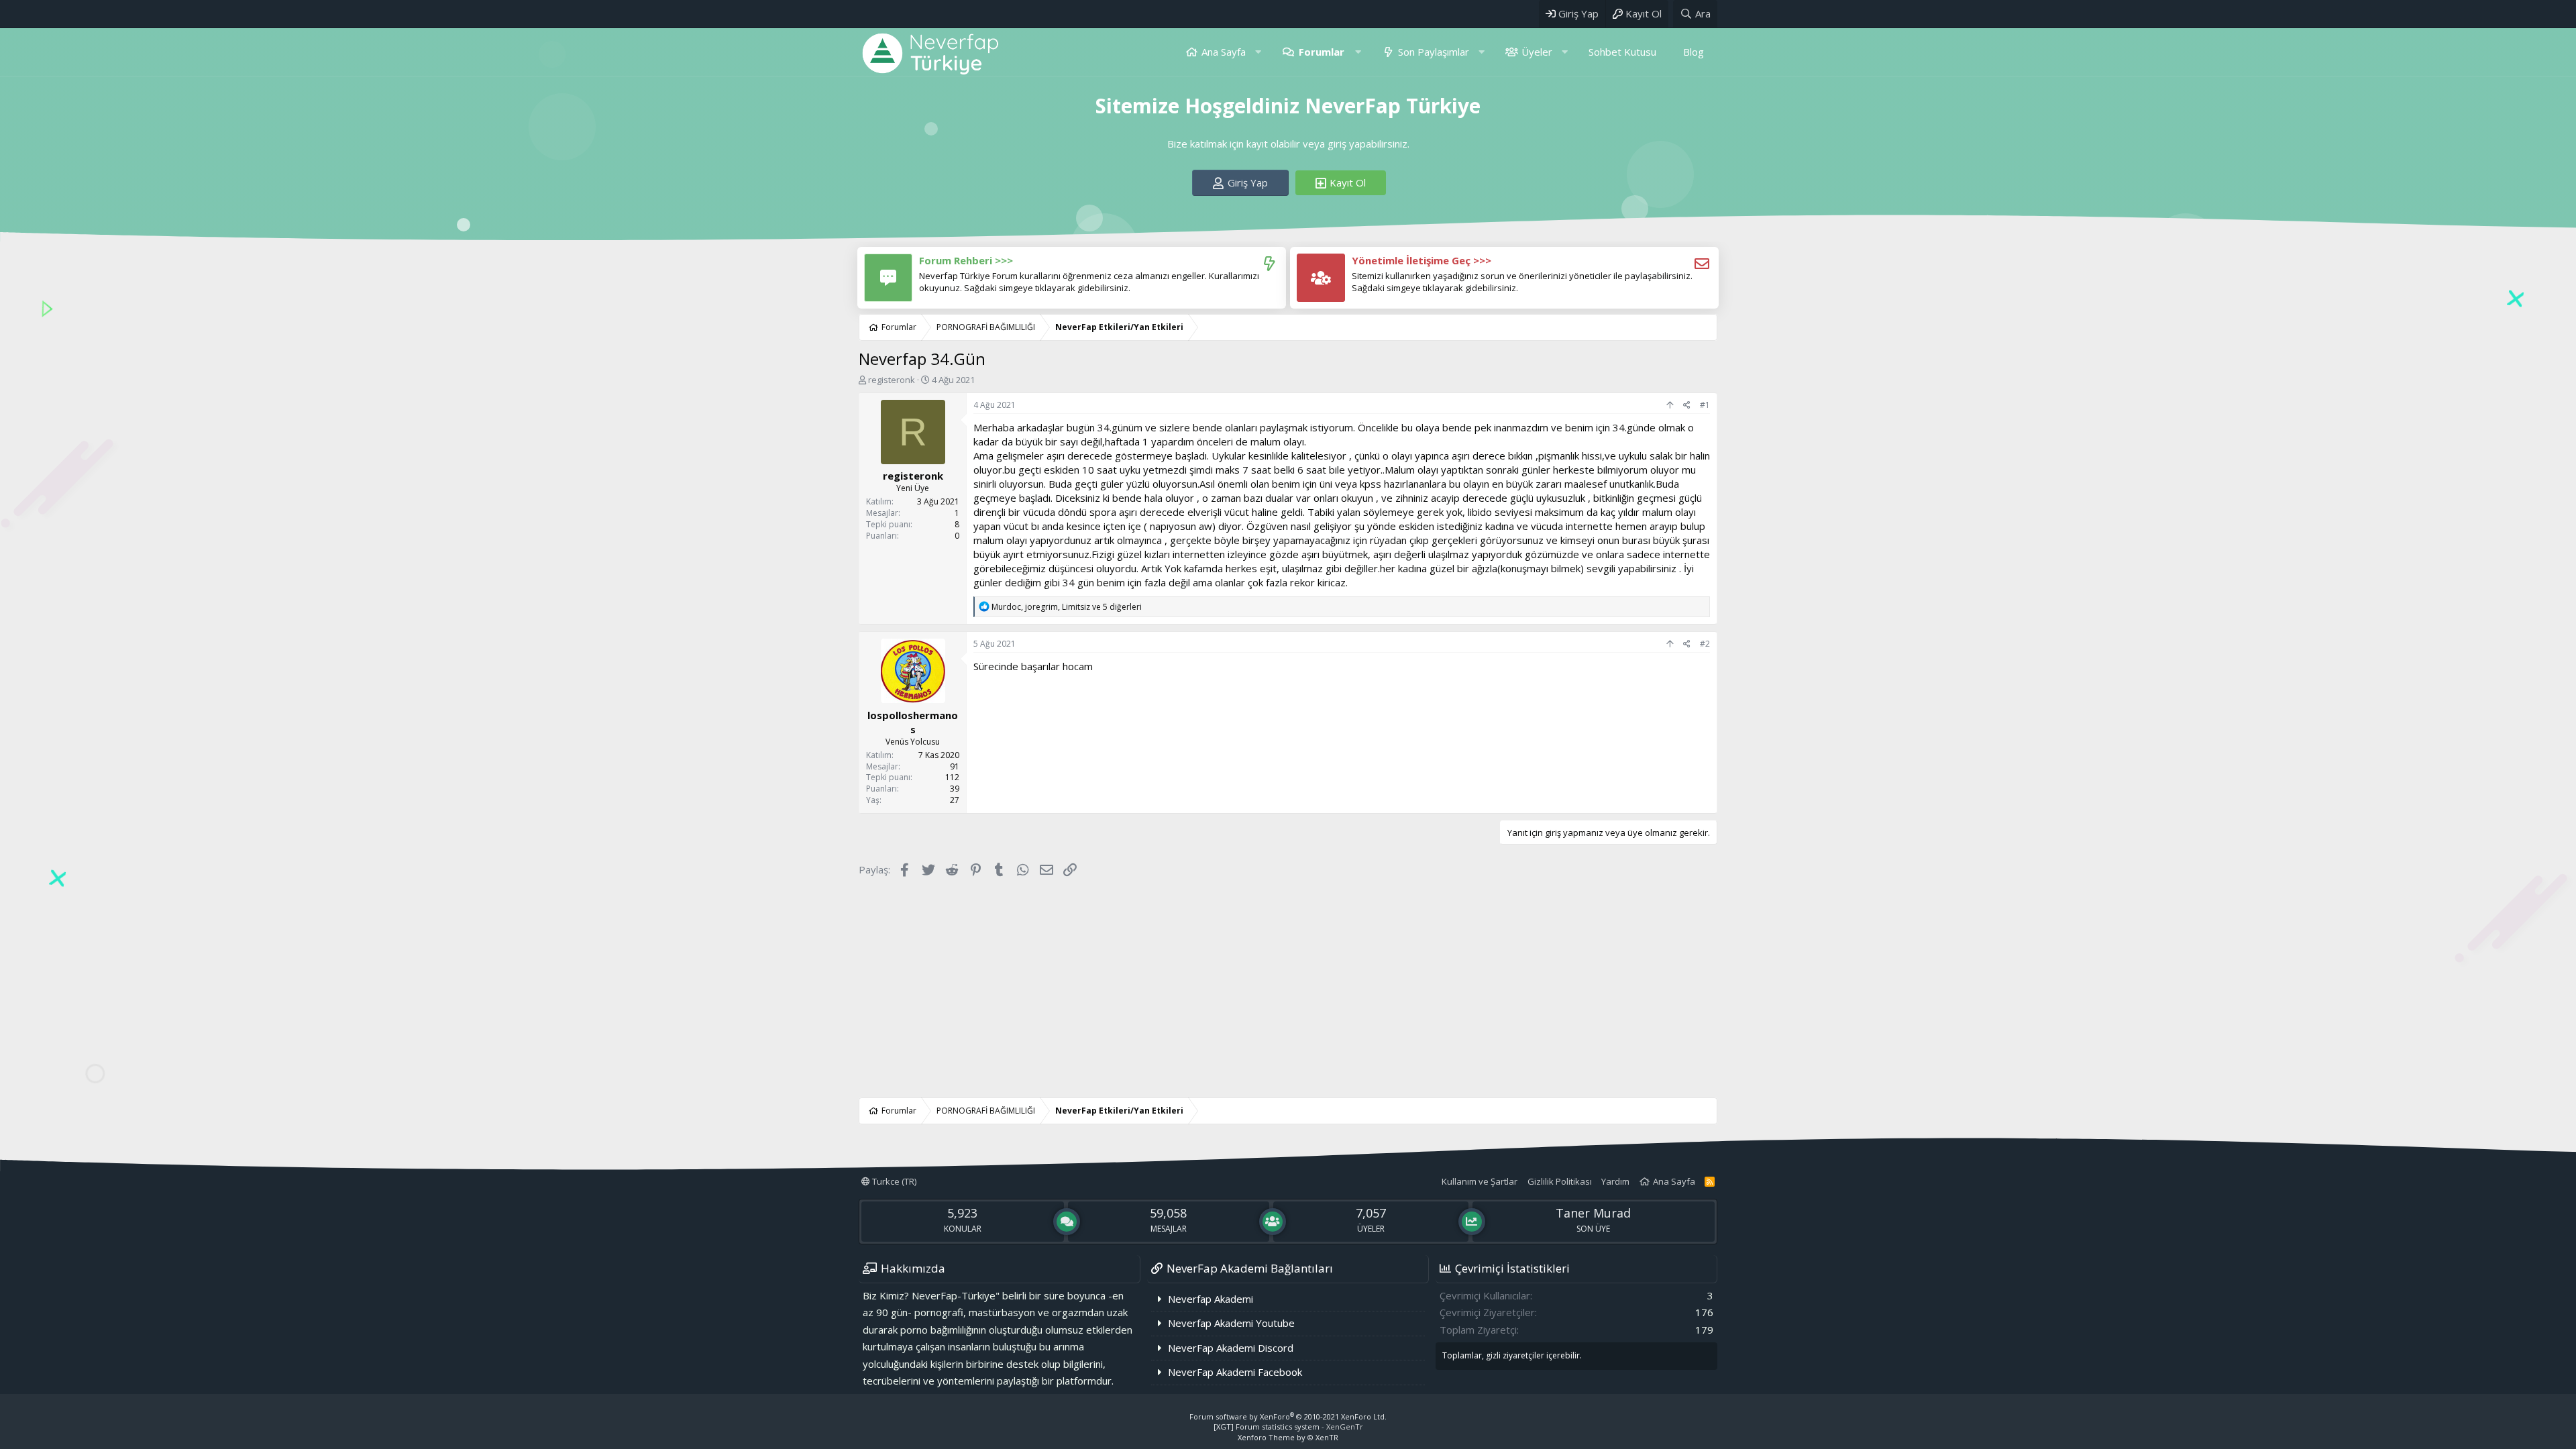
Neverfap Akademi (1211, 1299)
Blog (1694, 52)
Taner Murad (1593, 1213)
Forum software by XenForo (1288, 1416)
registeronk (892, 380)
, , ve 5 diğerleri (1067, 607)
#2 (1705, 644)
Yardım (1615, 1181)
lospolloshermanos (913, 722)
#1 (1705, 405)
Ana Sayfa (1224, 52)
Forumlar (1322, 52)
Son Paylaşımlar (1434, 52)
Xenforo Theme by (1288, 1437)
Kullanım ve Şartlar (1480, 1181)
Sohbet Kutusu (1622, 52)
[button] (1258, 52)
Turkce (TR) (893, 1181)
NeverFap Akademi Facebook (1235, 1372)
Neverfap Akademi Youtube (1231, 1323)
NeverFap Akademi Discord (1231, 1348)
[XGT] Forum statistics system (1288, 1427)
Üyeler (1537, 52)
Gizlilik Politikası (1560, 1181)
